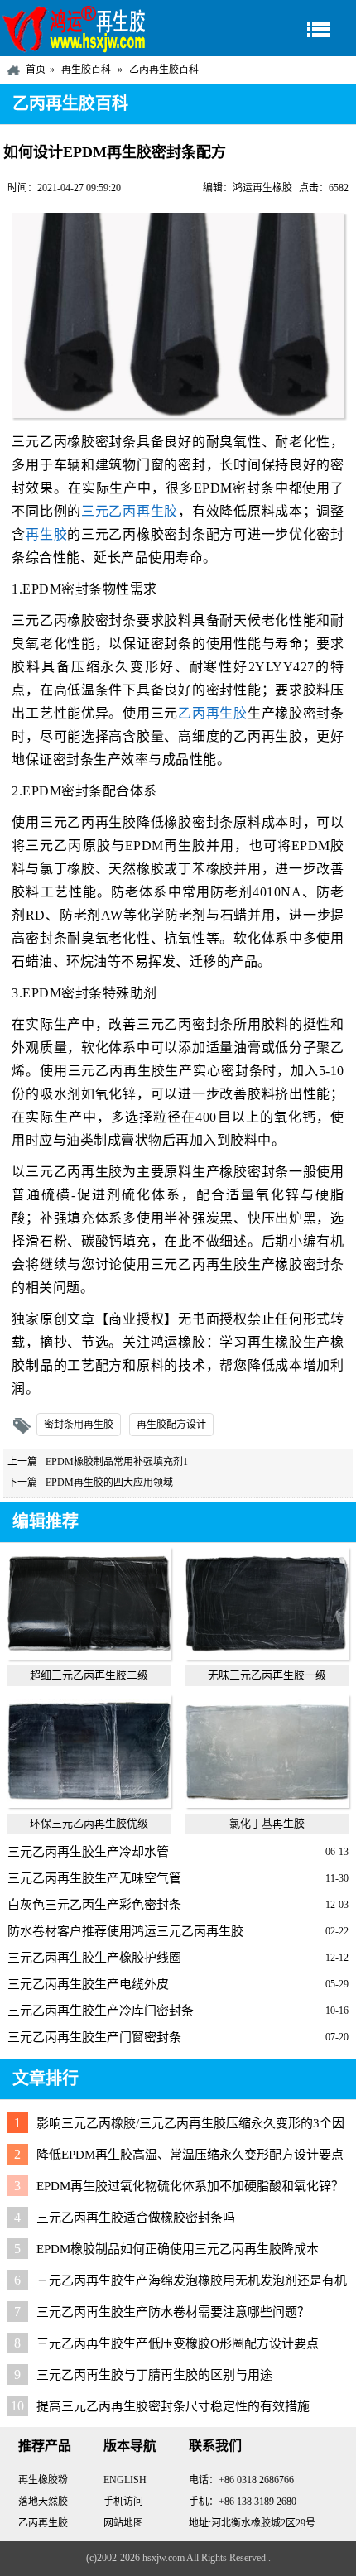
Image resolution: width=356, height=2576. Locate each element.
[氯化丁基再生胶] (267, 1804)
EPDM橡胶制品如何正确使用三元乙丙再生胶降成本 (178, 2249)
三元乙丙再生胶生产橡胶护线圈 (94, 1958)
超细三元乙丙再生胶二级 (89, 1675)
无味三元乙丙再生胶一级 (267, 1675)
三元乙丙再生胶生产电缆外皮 (88, 1984)
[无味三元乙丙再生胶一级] (267, 1656)
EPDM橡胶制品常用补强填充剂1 (117, 1462)
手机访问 (123, 2502)
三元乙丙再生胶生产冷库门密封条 (101, 2011)
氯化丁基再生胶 (267, 1823)
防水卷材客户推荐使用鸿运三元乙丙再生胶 (125, 1931)
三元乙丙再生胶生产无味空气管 (94, 1878)
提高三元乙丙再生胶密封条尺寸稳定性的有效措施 (173, 2406)
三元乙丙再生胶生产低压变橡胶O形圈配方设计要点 (178, 2343)
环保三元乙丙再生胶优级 (89, 1823)
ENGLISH (125, 2480)
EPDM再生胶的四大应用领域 (109, 1483)
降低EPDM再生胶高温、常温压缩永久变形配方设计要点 (190, 2155)
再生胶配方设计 (171, 1425)
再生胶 (46, 534)
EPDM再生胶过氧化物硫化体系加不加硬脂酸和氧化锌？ (190, 2186)
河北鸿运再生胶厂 (75, 28)
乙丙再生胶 (213, 713)
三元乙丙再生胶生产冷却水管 (88, 1852)
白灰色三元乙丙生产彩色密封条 (94, 1905)
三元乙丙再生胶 (130, 511)
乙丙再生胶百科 (164, 70)
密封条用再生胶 (79, 1425)
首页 (36, 70)
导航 (306, 29)
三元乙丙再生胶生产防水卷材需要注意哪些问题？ (173, 2312)
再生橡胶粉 (43, 2480)
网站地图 (123, 2523)
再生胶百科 (86, 70)
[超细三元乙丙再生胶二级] (89, 1656)
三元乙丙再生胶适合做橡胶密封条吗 (136, 2218)
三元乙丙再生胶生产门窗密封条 (94, 2037)
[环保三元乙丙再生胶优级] (89, 1804)
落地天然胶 (43, 2502)
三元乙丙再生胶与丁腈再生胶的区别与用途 (154, 2375)
